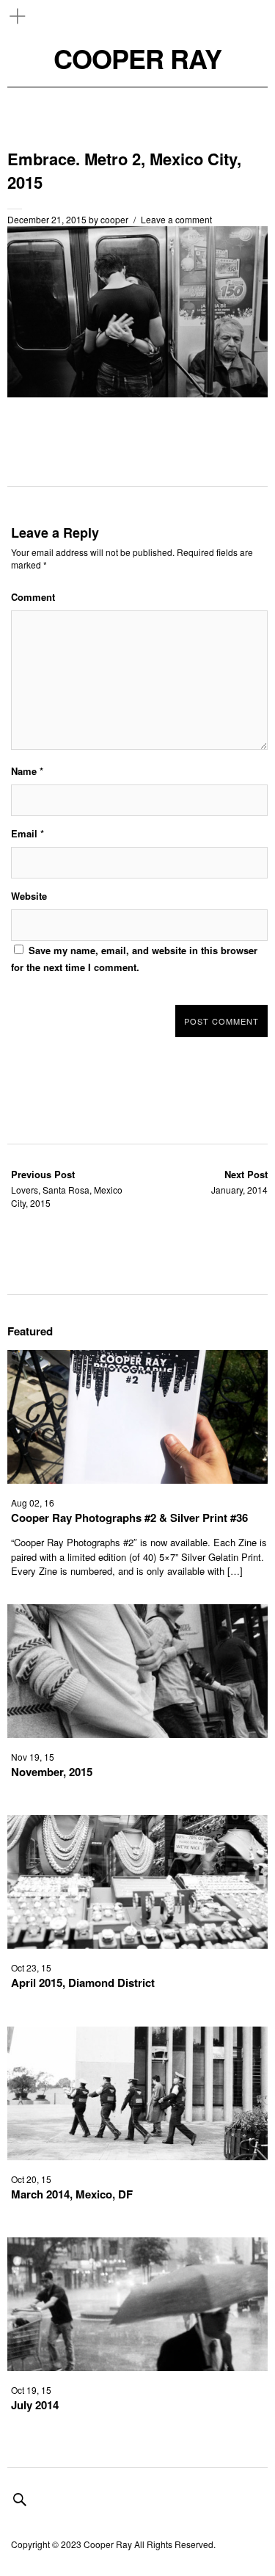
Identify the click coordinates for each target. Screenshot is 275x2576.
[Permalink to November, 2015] (137, 1733)
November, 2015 (52, 1772)
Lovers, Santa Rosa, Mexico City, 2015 (67, 1188)
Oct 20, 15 (31, 2179)
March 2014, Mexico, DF (72, 2194)
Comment (33, 597)
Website (29, 896)
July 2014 (35, 2405)
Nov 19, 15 (33, 1757)
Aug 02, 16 (33, 1502)
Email (27, 833)
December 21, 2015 (47, 219)
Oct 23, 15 (31, 1967)
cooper (114, 219)
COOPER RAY (137, 58)
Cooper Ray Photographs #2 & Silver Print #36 (129, 1518)
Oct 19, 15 (31, 2390)
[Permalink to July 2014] (137, 2366)
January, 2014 (239, 1181)
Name (27, 771)
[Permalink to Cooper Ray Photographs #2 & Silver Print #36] (137, 1479)
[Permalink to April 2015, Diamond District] (137, 1944)
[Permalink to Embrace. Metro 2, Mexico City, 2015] (137, 393)
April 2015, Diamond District (83, 1982)
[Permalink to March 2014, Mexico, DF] (137, 2155)
